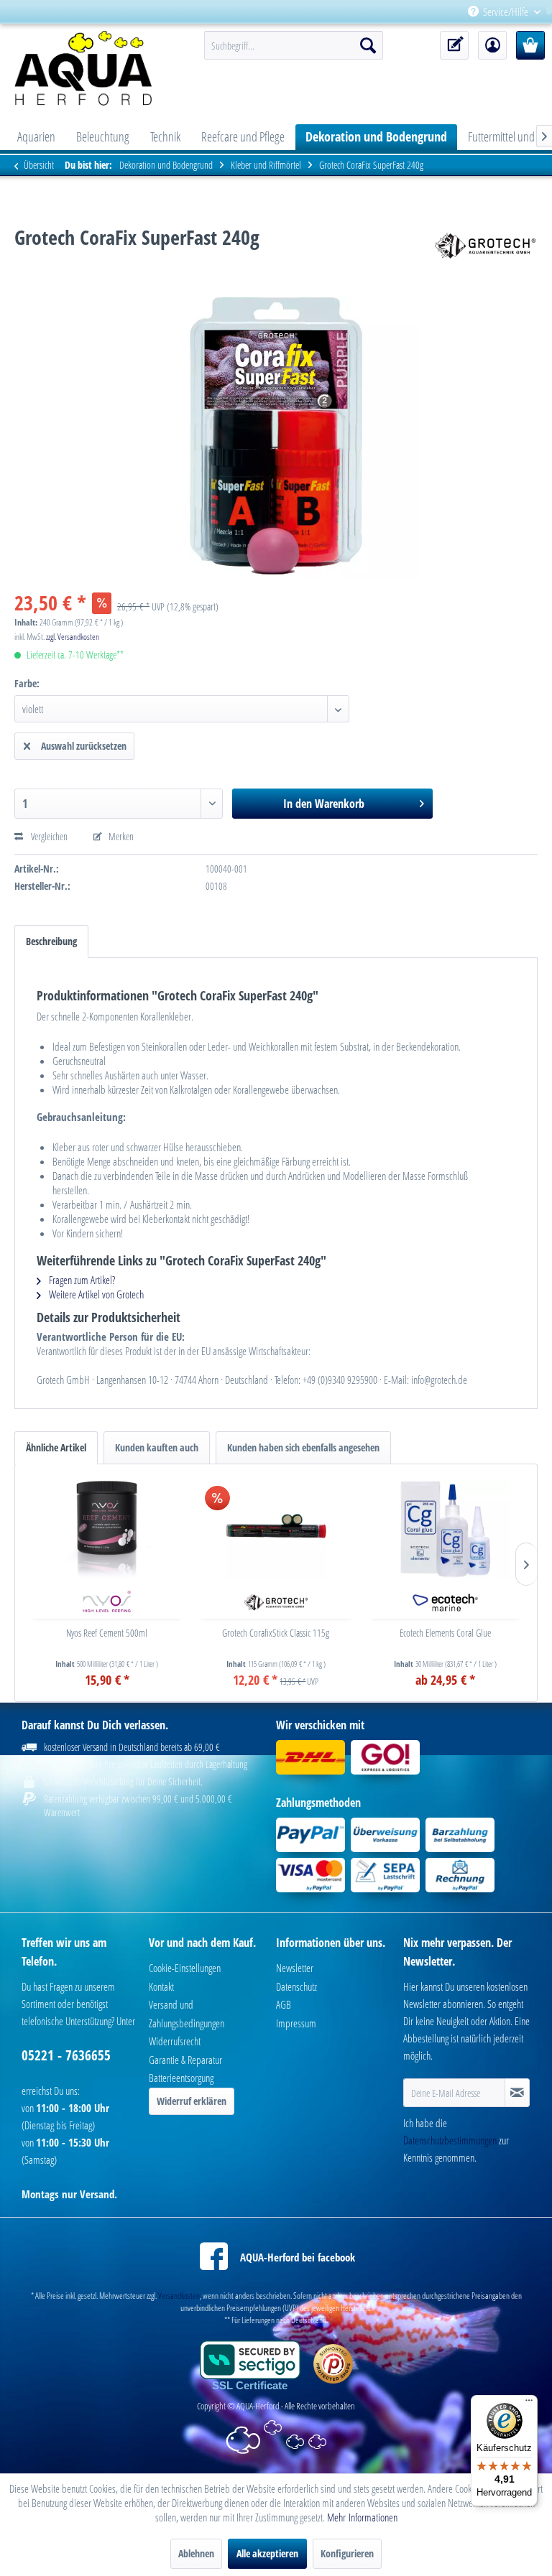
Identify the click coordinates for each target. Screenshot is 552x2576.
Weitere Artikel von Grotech (95, 1294)
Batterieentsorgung (181, 2078)
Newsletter (295, 1968)
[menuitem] (546, 12)
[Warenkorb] (530, 45)
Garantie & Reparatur (185, 2060)
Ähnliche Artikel (56, 1447)
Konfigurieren (347, 2553)
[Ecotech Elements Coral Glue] (445, 1529)
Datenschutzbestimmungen (450, 2140)
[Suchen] (368, 45)
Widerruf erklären (192, 2101)
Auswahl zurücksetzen (84, 746)
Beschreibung (51, 941)
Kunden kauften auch (157, 1447)
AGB (284, 2004)
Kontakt (161, 1986)
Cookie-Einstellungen (185, 1968)
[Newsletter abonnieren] (517, 2093)
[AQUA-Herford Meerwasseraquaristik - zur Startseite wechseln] (88, 68)
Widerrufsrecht (175, 2041)
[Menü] (529, 2404)
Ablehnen (196, 2553)
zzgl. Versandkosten (73, 637)
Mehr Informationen (362, 2517)
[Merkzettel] (454, 45)
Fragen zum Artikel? (81, 1280)
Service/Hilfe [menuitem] (506, 11)
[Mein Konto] (492, 45)
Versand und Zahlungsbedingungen (187, 2014)
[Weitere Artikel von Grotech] (485, 251)
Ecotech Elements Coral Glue (445, 1633)
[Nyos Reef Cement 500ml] (107, 1529)
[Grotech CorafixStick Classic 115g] (276, 1529)
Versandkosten (179, 2296)
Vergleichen (48, 836)
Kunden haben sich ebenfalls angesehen (303, 1447)
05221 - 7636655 (66, 2055)
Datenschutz (296, 1986)
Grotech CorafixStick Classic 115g (276, 1633)
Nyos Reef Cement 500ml (107, 1633)
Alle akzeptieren (267, 2553)
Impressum (296, 2023)
